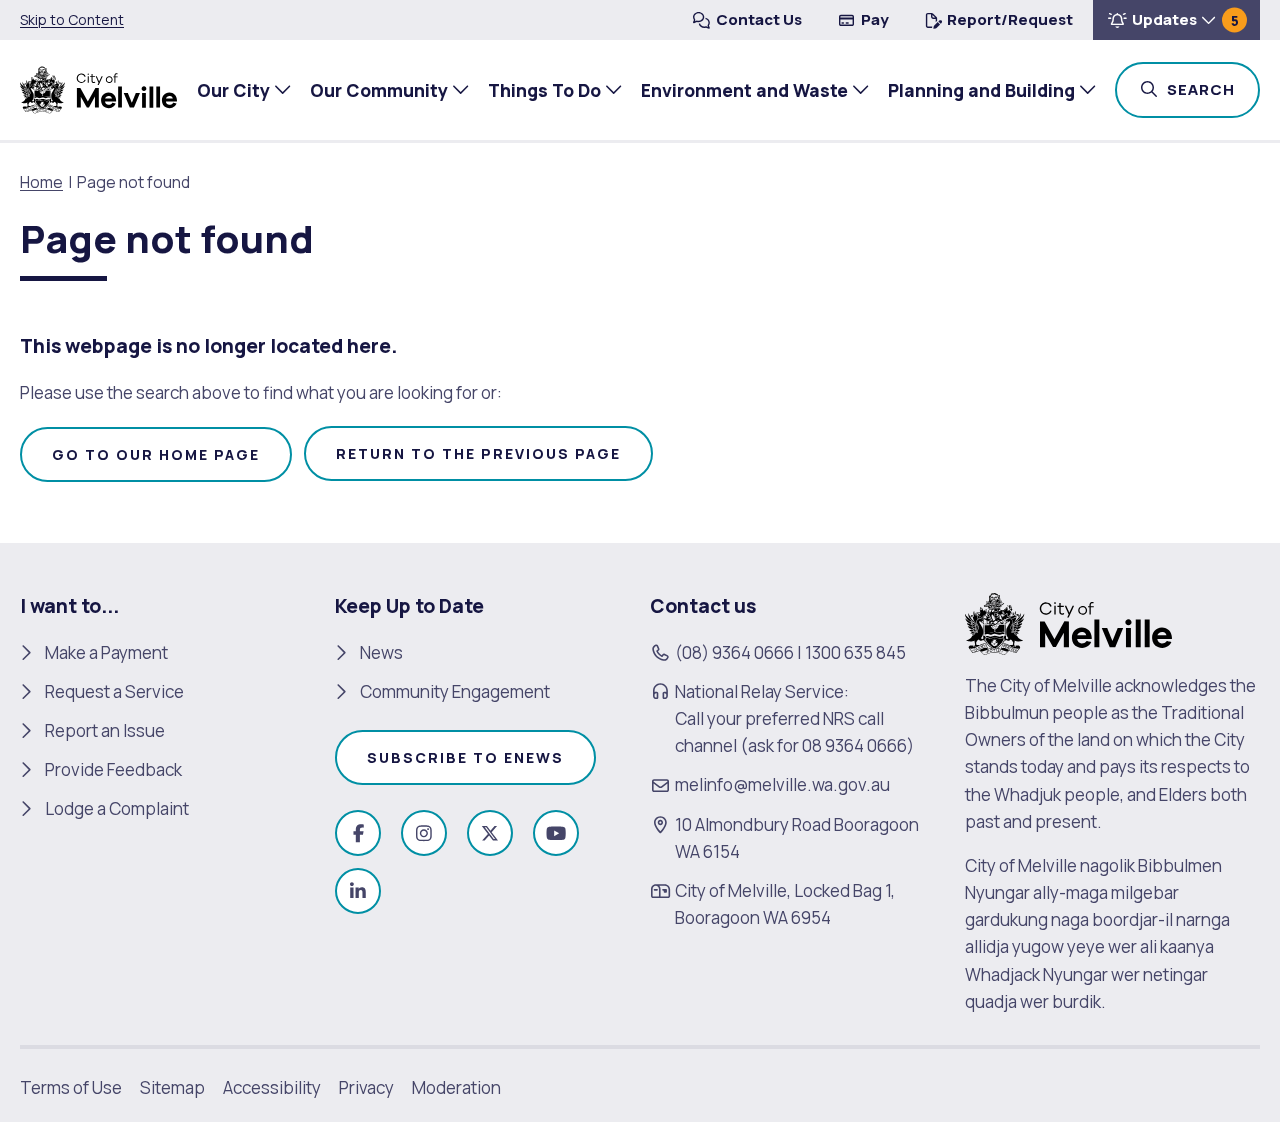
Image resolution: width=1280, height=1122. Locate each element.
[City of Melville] (98, 90)
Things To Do (544, 90)
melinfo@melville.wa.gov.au (782, 784)
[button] (1176, 20)
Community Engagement (455, 691)
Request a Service (114, 691)
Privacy (366, 1087)
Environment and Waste (744, 90)
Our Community (379, 90)
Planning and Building (981, 90)
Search (1211, 88)
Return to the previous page (478, 453)
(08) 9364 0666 (734, 652)
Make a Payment (106, 652)
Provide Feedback (113, 769)
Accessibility (272, 1087)
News (381, 652)
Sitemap (172, 1087)
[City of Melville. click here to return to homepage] (1068, 621)
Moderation (456, 1087)
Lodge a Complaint (117, 808)
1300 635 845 (855, 652)
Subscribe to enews (465, 757)
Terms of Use (71, 1087)
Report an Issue (105, 730)
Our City (233, 90)
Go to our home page (156, 454)
